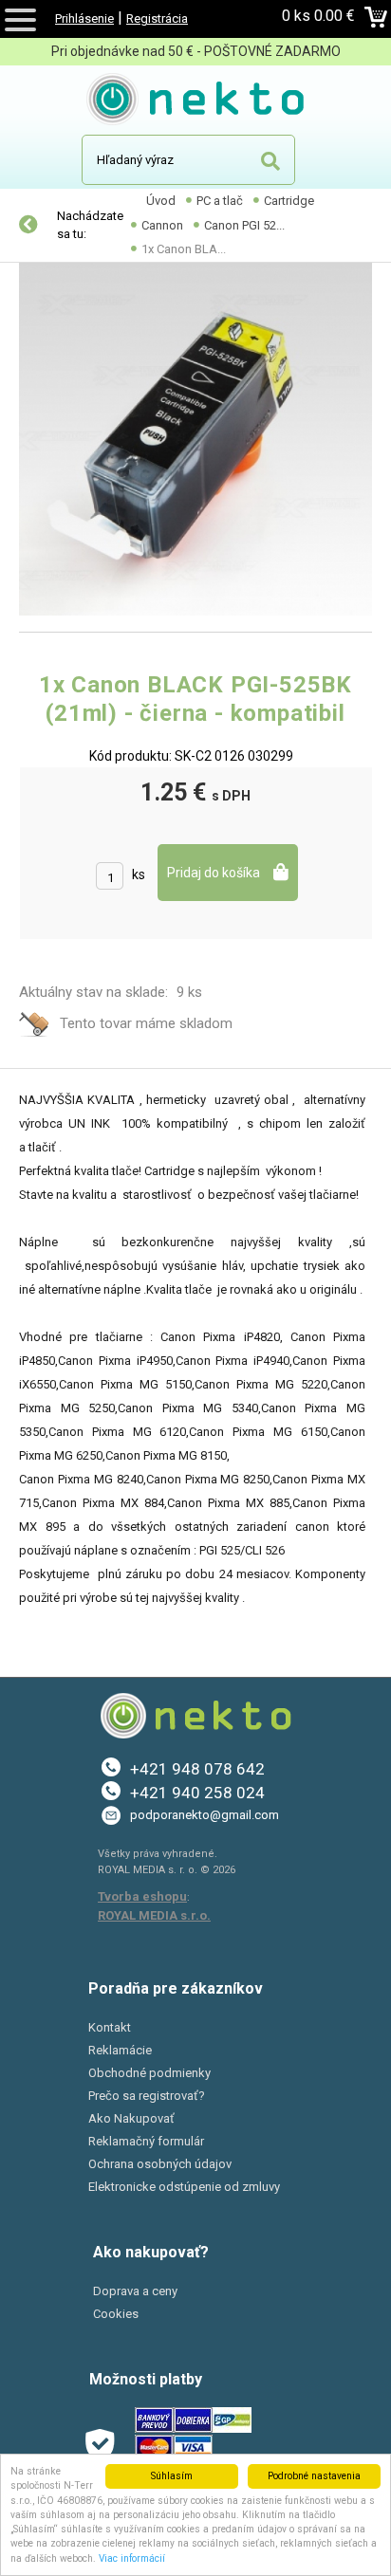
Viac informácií (132, 2558)
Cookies (116, 2314)
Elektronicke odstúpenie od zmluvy (184, 2187)
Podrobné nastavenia (314, 2476)
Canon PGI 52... (244, 225)
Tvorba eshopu (142, 1896)
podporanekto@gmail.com (205, 1815)
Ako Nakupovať (131, 2118)
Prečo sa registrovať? (147, 2096)
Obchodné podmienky (149, 2073)
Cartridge (289, 201)
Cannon (162, 225)
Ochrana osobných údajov (160, 2164)
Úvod (161, 201)
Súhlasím (172, 2476)
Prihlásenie (84, 18)
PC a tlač (220, 201)
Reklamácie (120, 2050)
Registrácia (157, 18)
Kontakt (110, 2027)
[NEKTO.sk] (196, 102)
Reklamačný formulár (146, 2141)
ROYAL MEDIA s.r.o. (154, 1915)
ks (139, 874)
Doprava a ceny (135, 2291)
